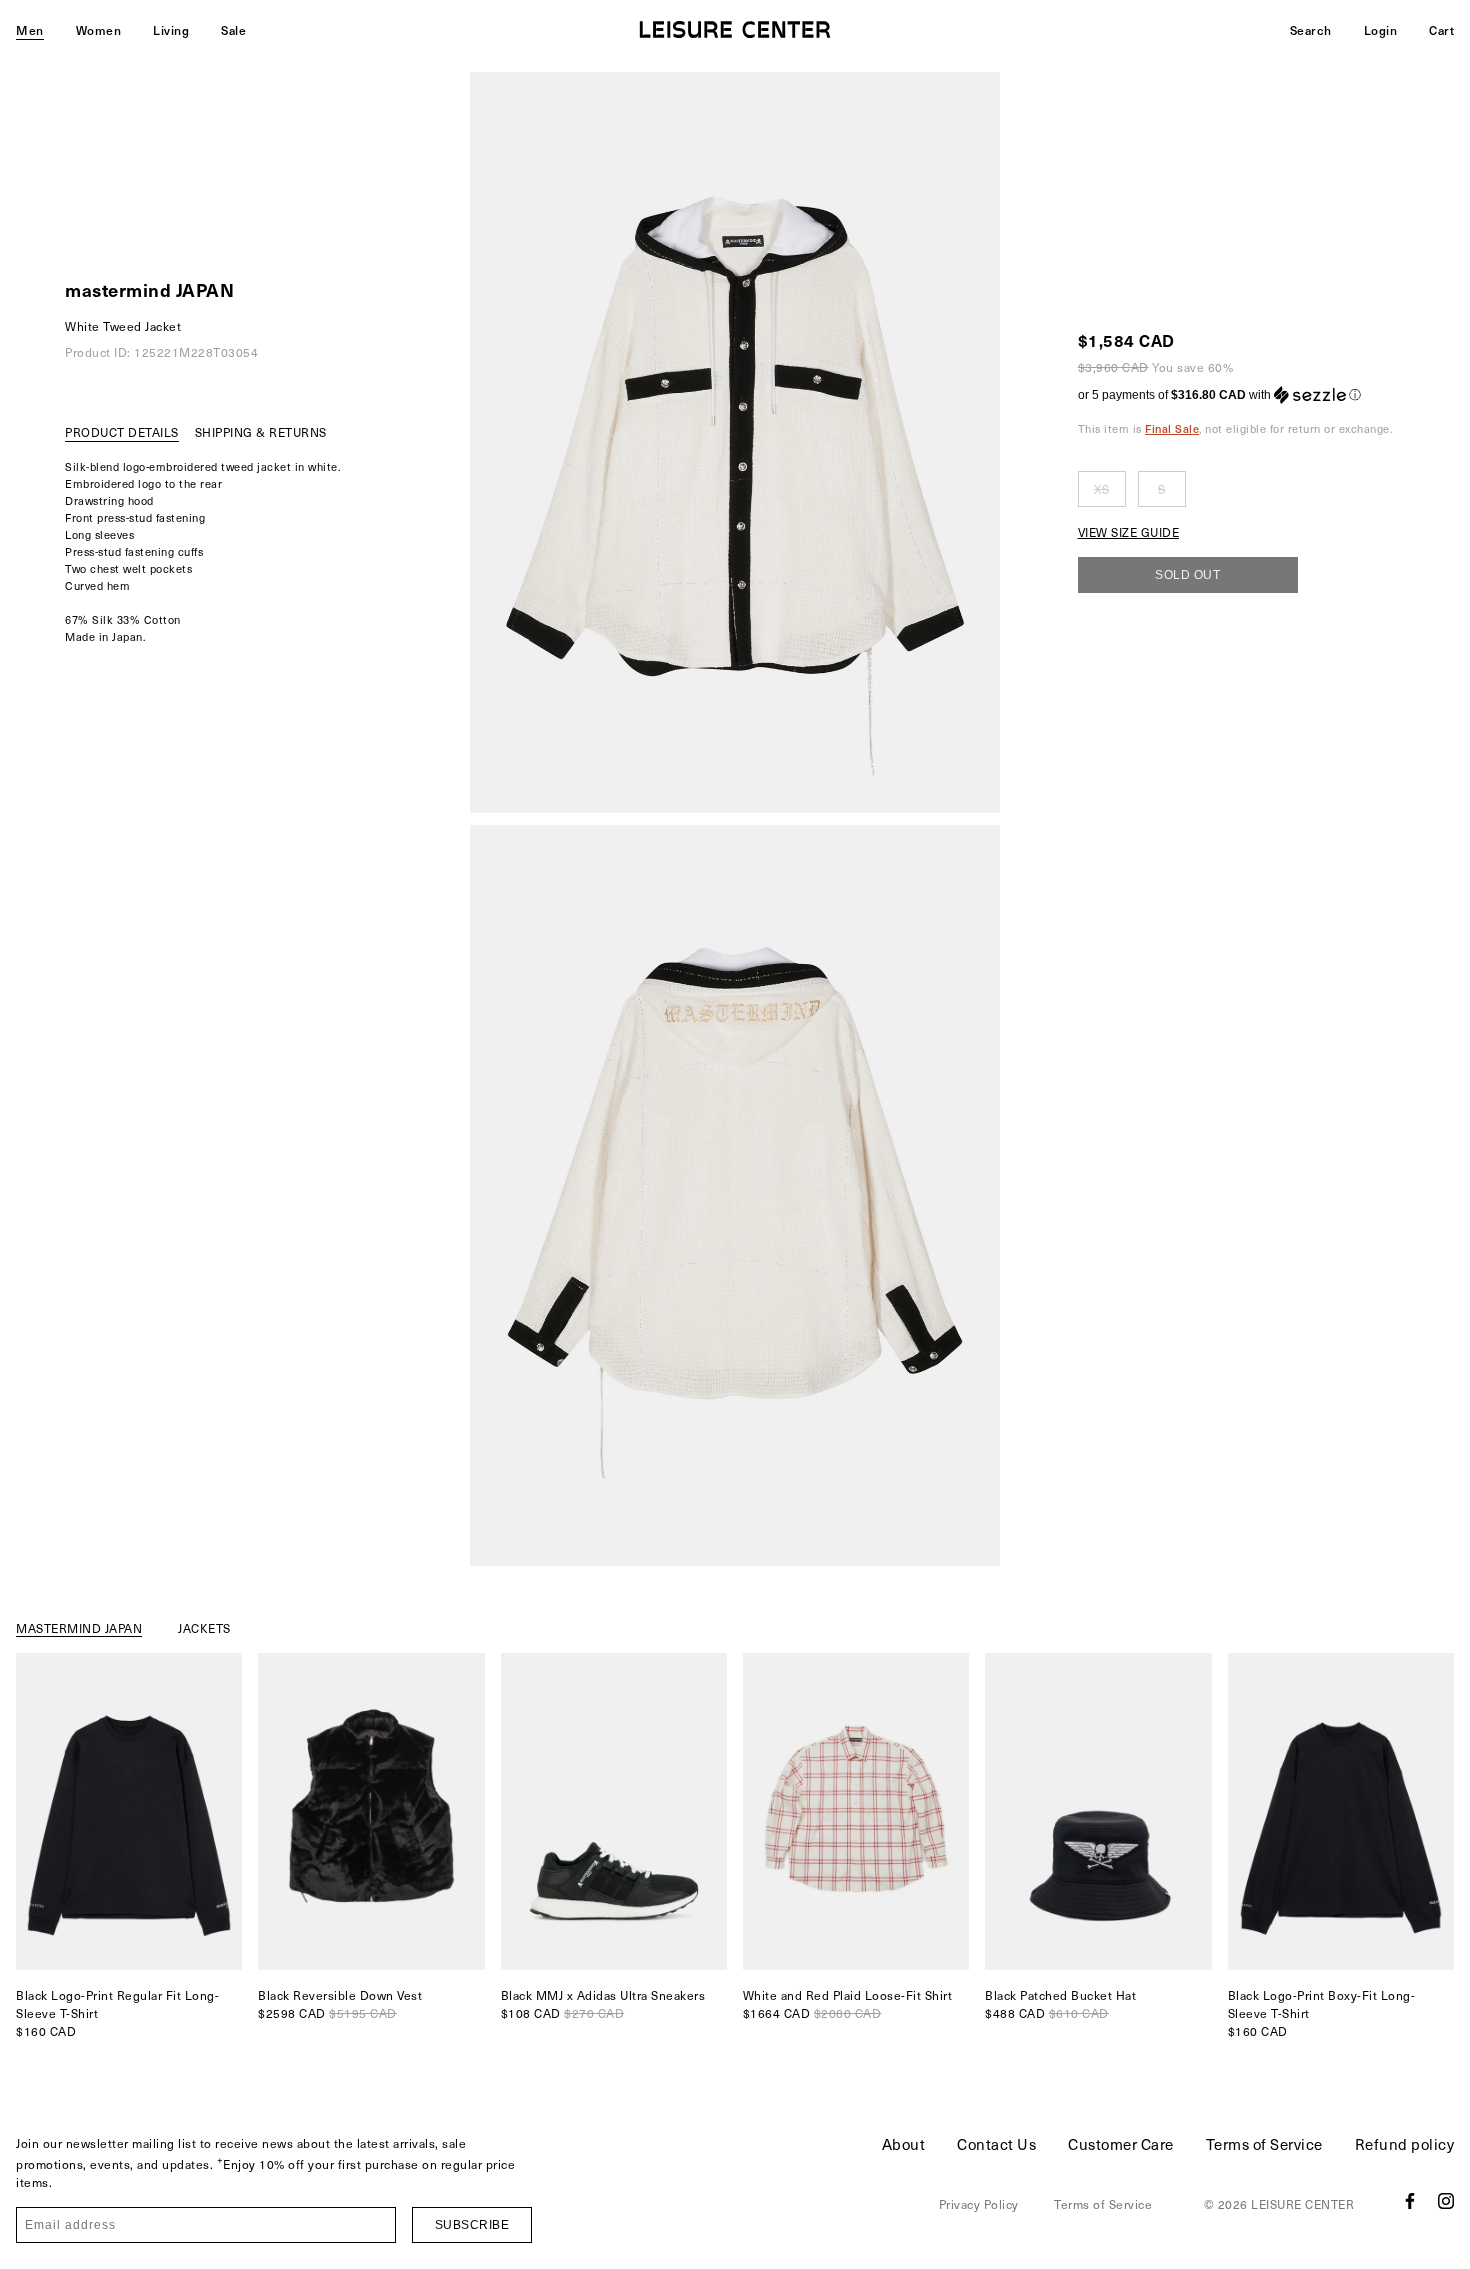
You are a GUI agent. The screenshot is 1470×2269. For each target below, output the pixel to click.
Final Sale (1172, 428)
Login (1381, 30)
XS (1101, 489)
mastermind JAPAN (149, 289)
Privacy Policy (979, 2204)
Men (30, 30)
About (904, 2144)
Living (171, 30)
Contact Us (996, 2144)
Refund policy (1405, 2144)
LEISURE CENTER (1302, 2204)
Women (99, 30)
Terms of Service (1264, 2144)
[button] (1235, 395)
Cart (1441, 30)
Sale (233, 30)
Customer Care (1121, 2144)
